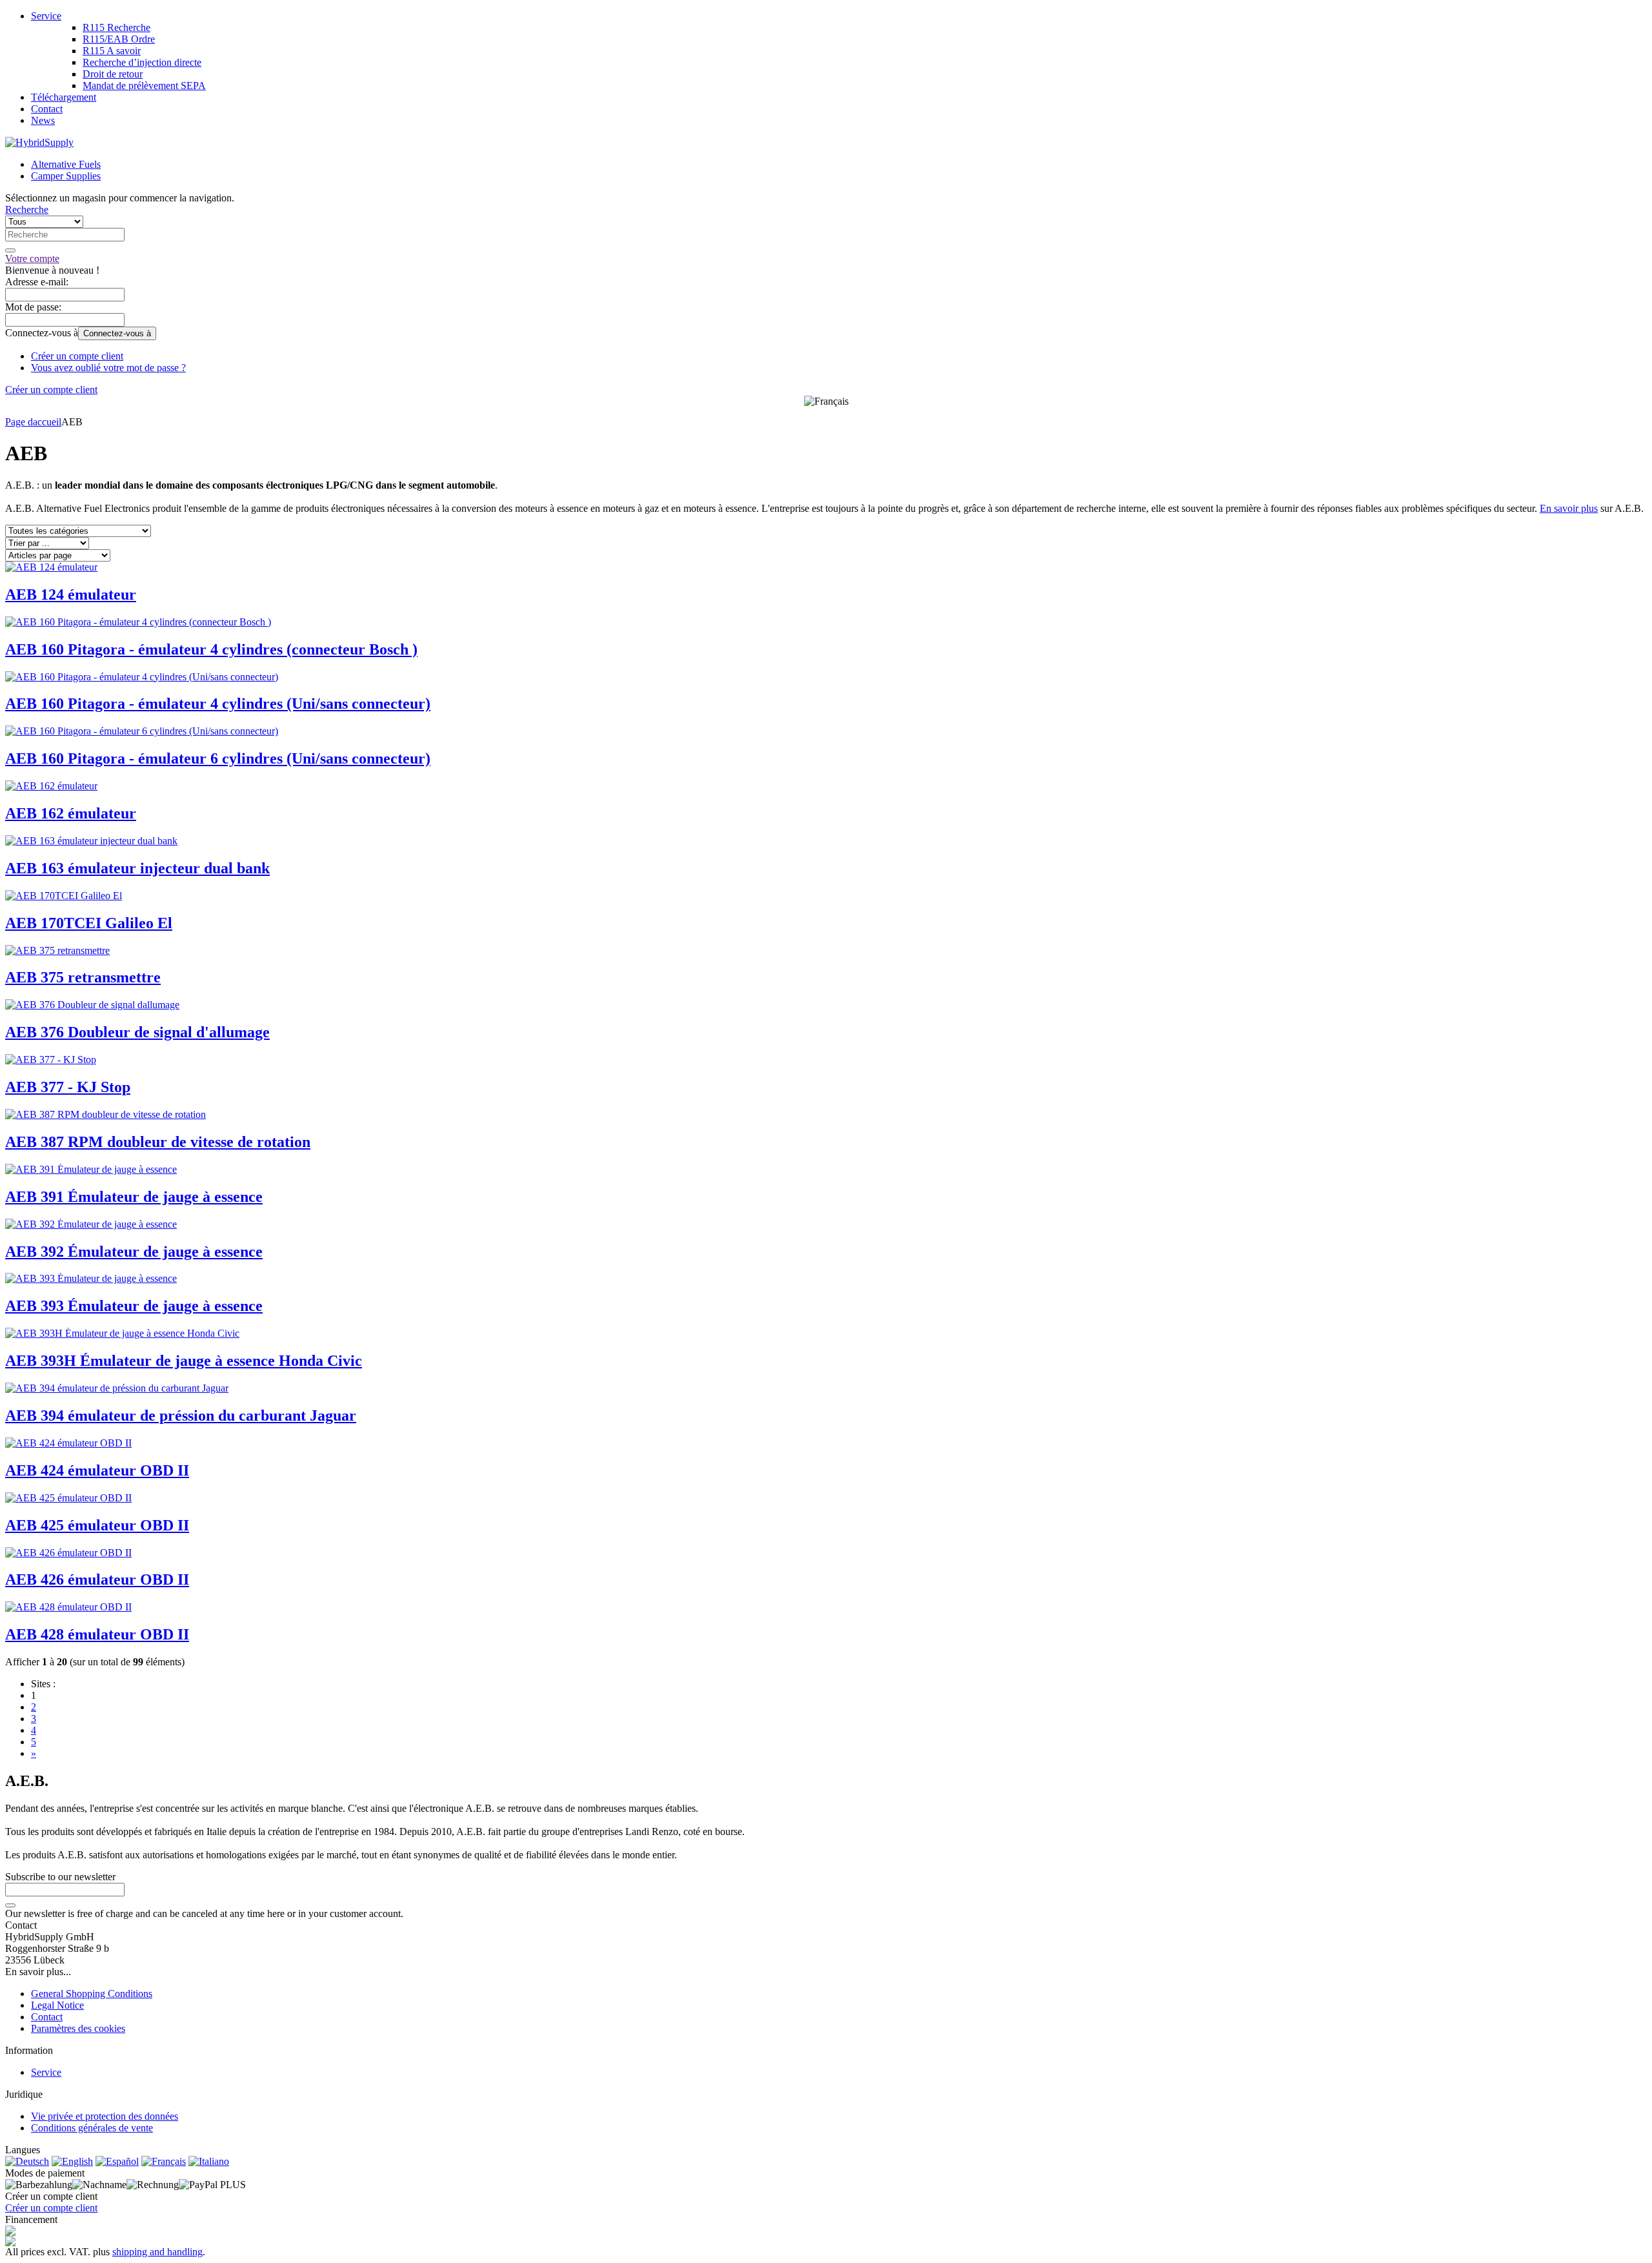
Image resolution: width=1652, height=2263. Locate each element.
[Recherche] (10, 250)
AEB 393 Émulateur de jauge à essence (134, 1306)
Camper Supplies (66, 176)
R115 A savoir (112, 51)
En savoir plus (1569, 508)
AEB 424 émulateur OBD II (97, 1470)
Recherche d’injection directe (142, 62)
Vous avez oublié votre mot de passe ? (108, 368)
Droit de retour (113, 74)
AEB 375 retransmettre (83, 977)
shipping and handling (157, 2252)
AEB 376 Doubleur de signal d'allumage (137, 1032)
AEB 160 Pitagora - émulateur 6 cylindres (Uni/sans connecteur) (218, 758)
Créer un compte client (77, 356)
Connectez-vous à (117, 333)
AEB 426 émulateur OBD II (97, 1579)
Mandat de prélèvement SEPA (144, 86)
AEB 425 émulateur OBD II (97, 1525)
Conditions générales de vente (92, 2128)
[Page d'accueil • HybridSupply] (39, 142)
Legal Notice (57, 2005)
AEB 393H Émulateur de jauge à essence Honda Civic (184, 1361)
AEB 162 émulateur (71, 813)
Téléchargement (64, 97)
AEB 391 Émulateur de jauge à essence (134, 1197)
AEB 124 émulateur (71, 594)
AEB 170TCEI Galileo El (89, 923)
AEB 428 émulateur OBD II (97, 1634)
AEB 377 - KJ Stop (68, 1087)
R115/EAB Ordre (119, 39)
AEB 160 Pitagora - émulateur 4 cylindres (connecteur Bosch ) (211, 649)
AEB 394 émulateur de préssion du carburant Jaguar (181, 1416)
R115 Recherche (116, 27)
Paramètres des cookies (78, 2028)
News (43, 120)
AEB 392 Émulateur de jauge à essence (134, 1252)
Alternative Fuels (66, 164)
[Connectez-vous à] (10, 1905)
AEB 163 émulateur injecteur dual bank (137, 868)
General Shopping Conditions (92, 1994)
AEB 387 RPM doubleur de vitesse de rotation (158, 1142)
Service (46, 16)
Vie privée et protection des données (105, 2116)
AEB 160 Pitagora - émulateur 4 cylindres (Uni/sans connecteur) (218, 704)
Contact (47, 109)
